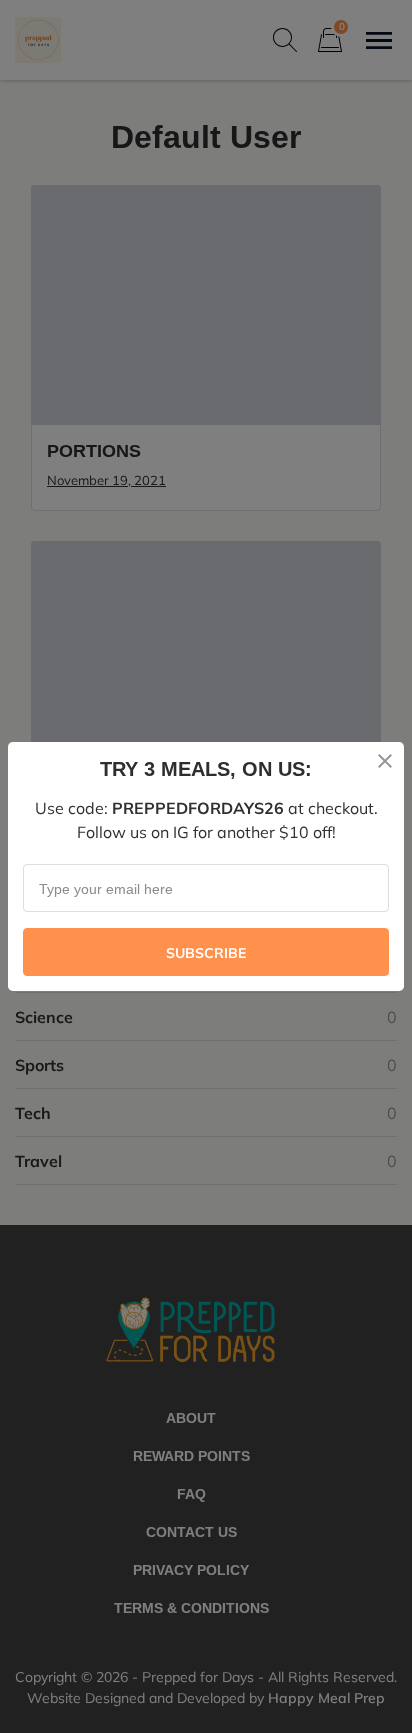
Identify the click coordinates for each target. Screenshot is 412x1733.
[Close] (385, 761)
